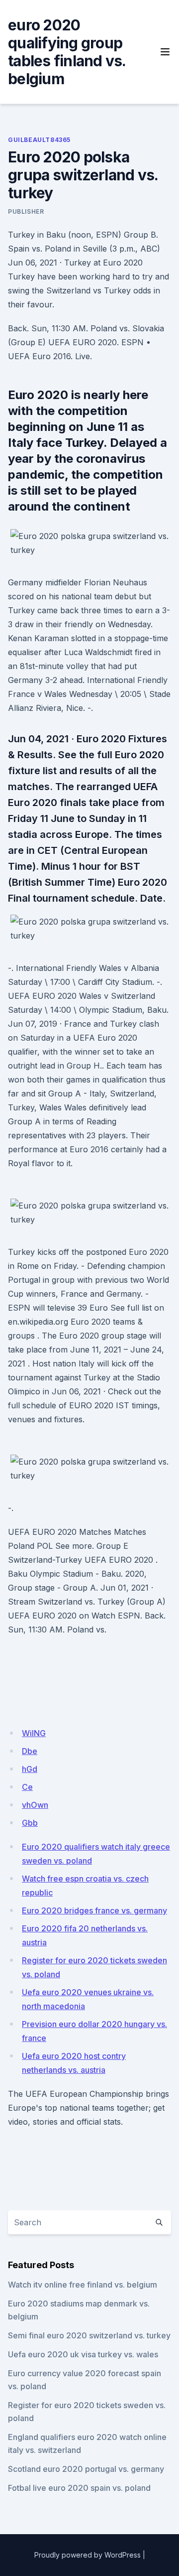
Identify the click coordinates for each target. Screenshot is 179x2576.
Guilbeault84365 (39, 140)
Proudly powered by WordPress (88, 2555)
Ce (27, 1787)
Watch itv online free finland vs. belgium (83, 2285)
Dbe (30, 1751)
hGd (30, 1769)
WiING (34, 1733)
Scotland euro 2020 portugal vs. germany (86, 2469)
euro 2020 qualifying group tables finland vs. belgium (67, 52)
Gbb (30, 1823)
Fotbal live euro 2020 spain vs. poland (79, 2488)
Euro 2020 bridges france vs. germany (94, 1910)
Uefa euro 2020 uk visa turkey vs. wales (83, 2354)
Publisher (26, 211)
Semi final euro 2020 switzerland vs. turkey (89, 2335)
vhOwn (35, 1805)
